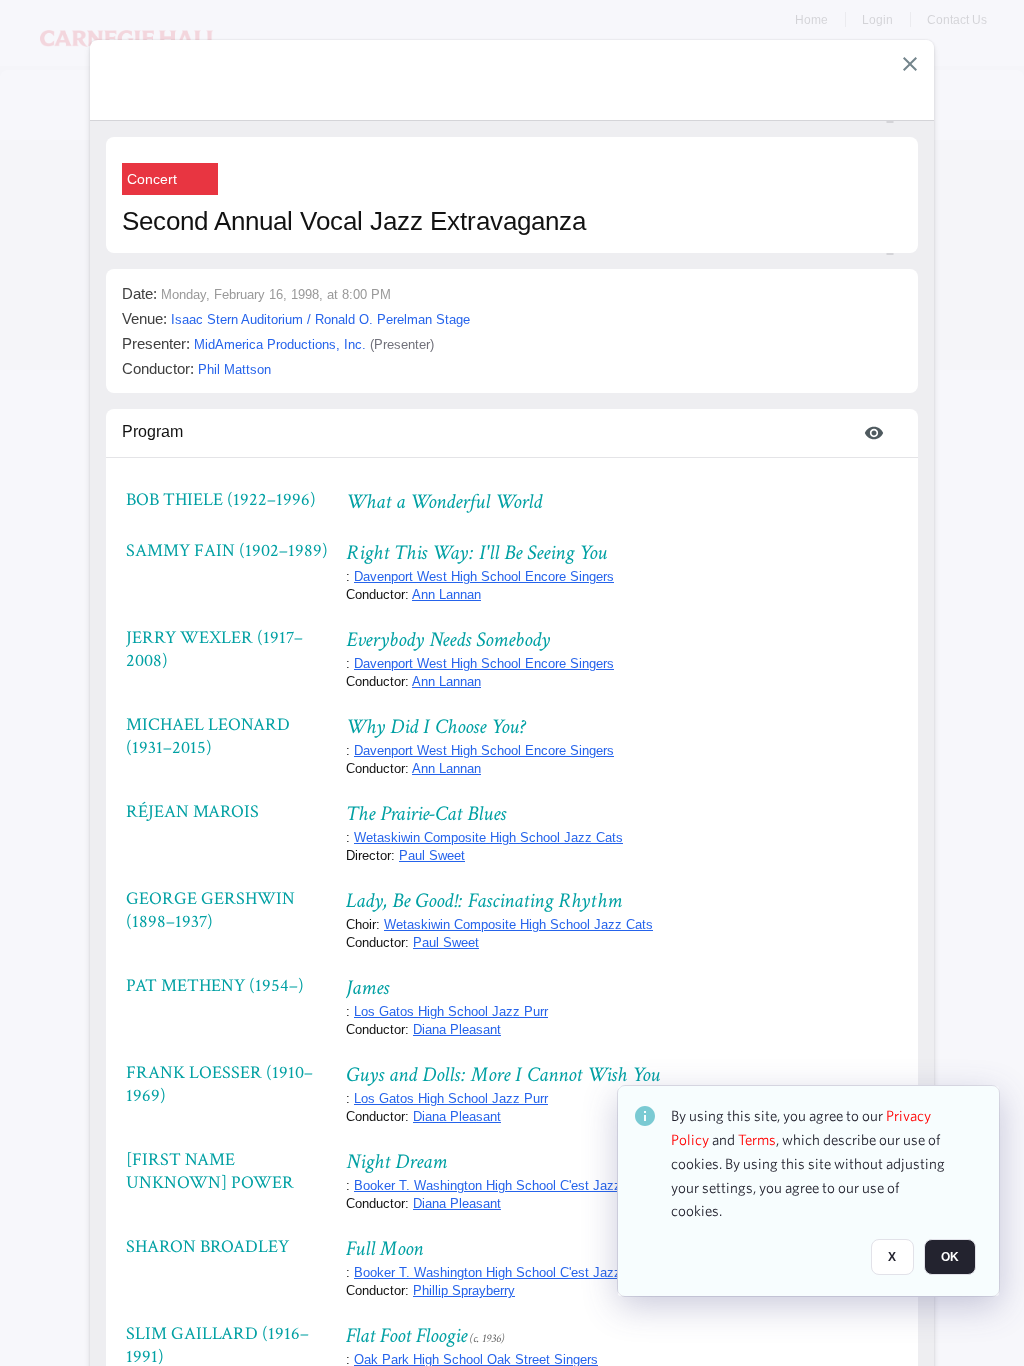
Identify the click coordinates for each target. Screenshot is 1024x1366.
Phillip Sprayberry (464, 1290)
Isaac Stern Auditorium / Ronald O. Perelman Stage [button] (320, 319)
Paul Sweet (432, 855)
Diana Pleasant (457, 1029)
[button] (910, 64)
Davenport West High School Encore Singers (484, 576)
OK (950, 1257)
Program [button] (152, 431)
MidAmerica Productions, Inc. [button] (280, 344)
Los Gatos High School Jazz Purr (451, 1011)
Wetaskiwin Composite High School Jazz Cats (488, 837)
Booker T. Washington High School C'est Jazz (487, 1185)
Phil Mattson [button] (234, 369)
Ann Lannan (446, 594)
